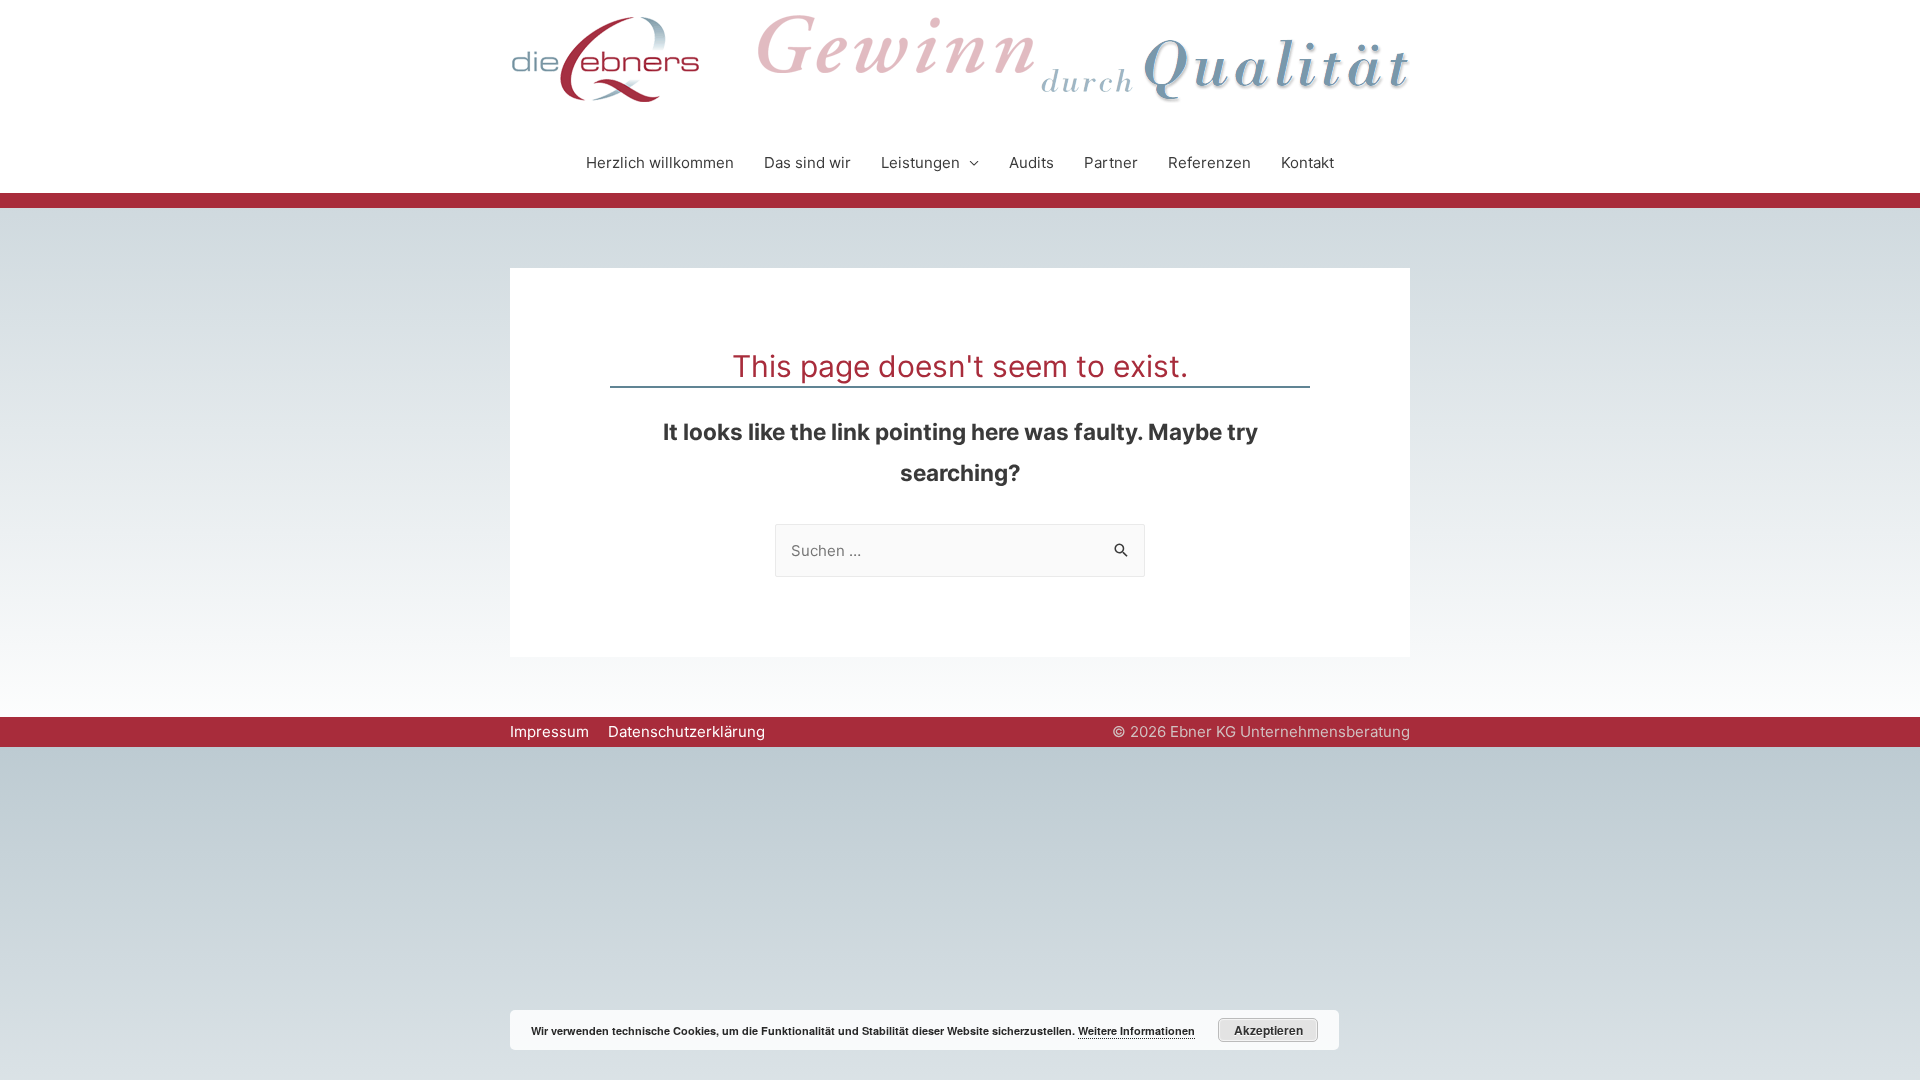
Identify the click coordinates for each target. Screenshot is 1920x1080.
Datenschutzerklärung (686, 731)
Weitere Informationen (1136, 1030)
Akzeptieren (1268, 1030)
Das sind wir (807, 162)
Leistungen (920, 162)
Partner (1111, 162)
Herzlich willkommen (660, 162)
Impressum (549, 731)
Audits (1031, 162)
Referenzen (1209, 162)
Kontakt (1307, 162)
